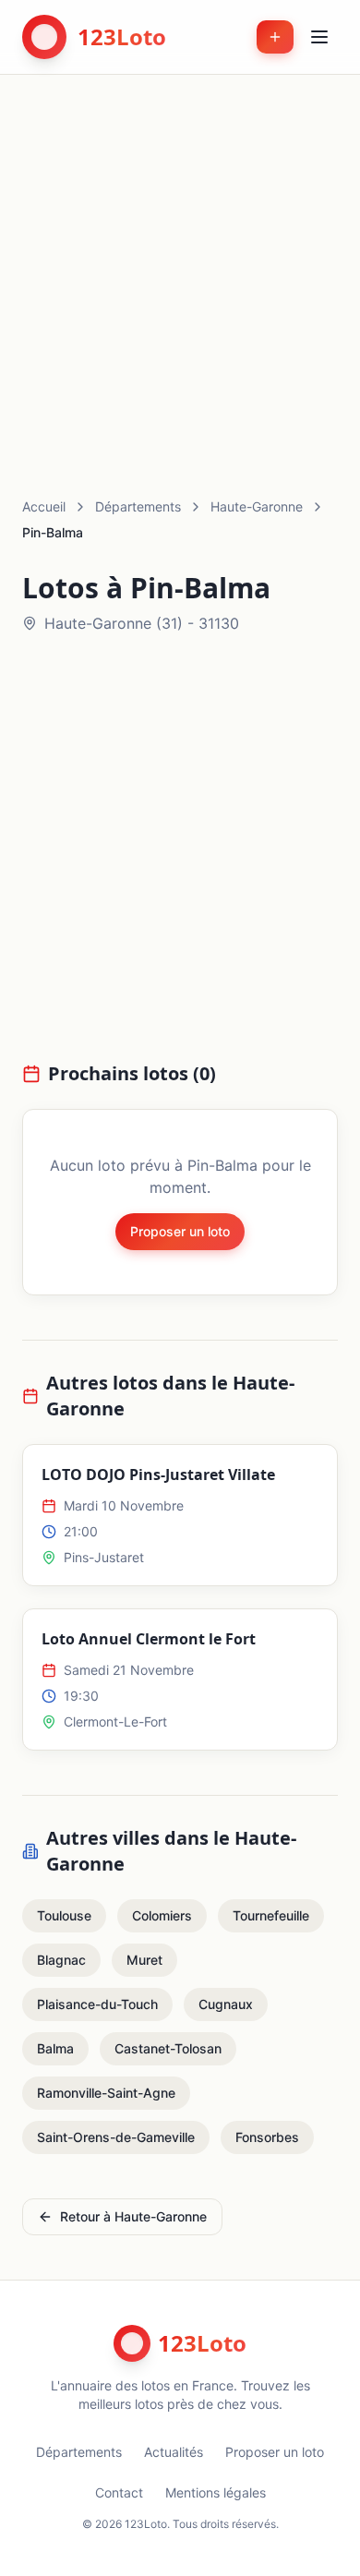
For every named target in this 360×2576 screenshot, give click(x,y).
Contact (119, 2492)
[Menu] (319, 37)
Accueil (44, 506)
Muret (144, 1960)
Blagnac (61, 1960)
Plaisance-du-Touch (97, 2004)
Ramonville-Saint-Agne (106, 2093)
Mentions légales (216, 2492)
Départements (138, 506)
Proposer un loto (180, 1231)
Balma (55, 2048)
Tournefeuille (271, 1915)
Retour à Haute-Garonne (133, 2216)
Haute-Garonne (257, 506)
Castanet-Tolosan (168, 2048)
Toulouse (64, 1915)
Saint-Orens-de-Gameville (116, 2137)
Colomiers (162, 1915)
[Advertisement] (180, 264)
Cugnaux (226, 2004)
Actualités (174, 2452)
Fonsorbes (267, 2137)
